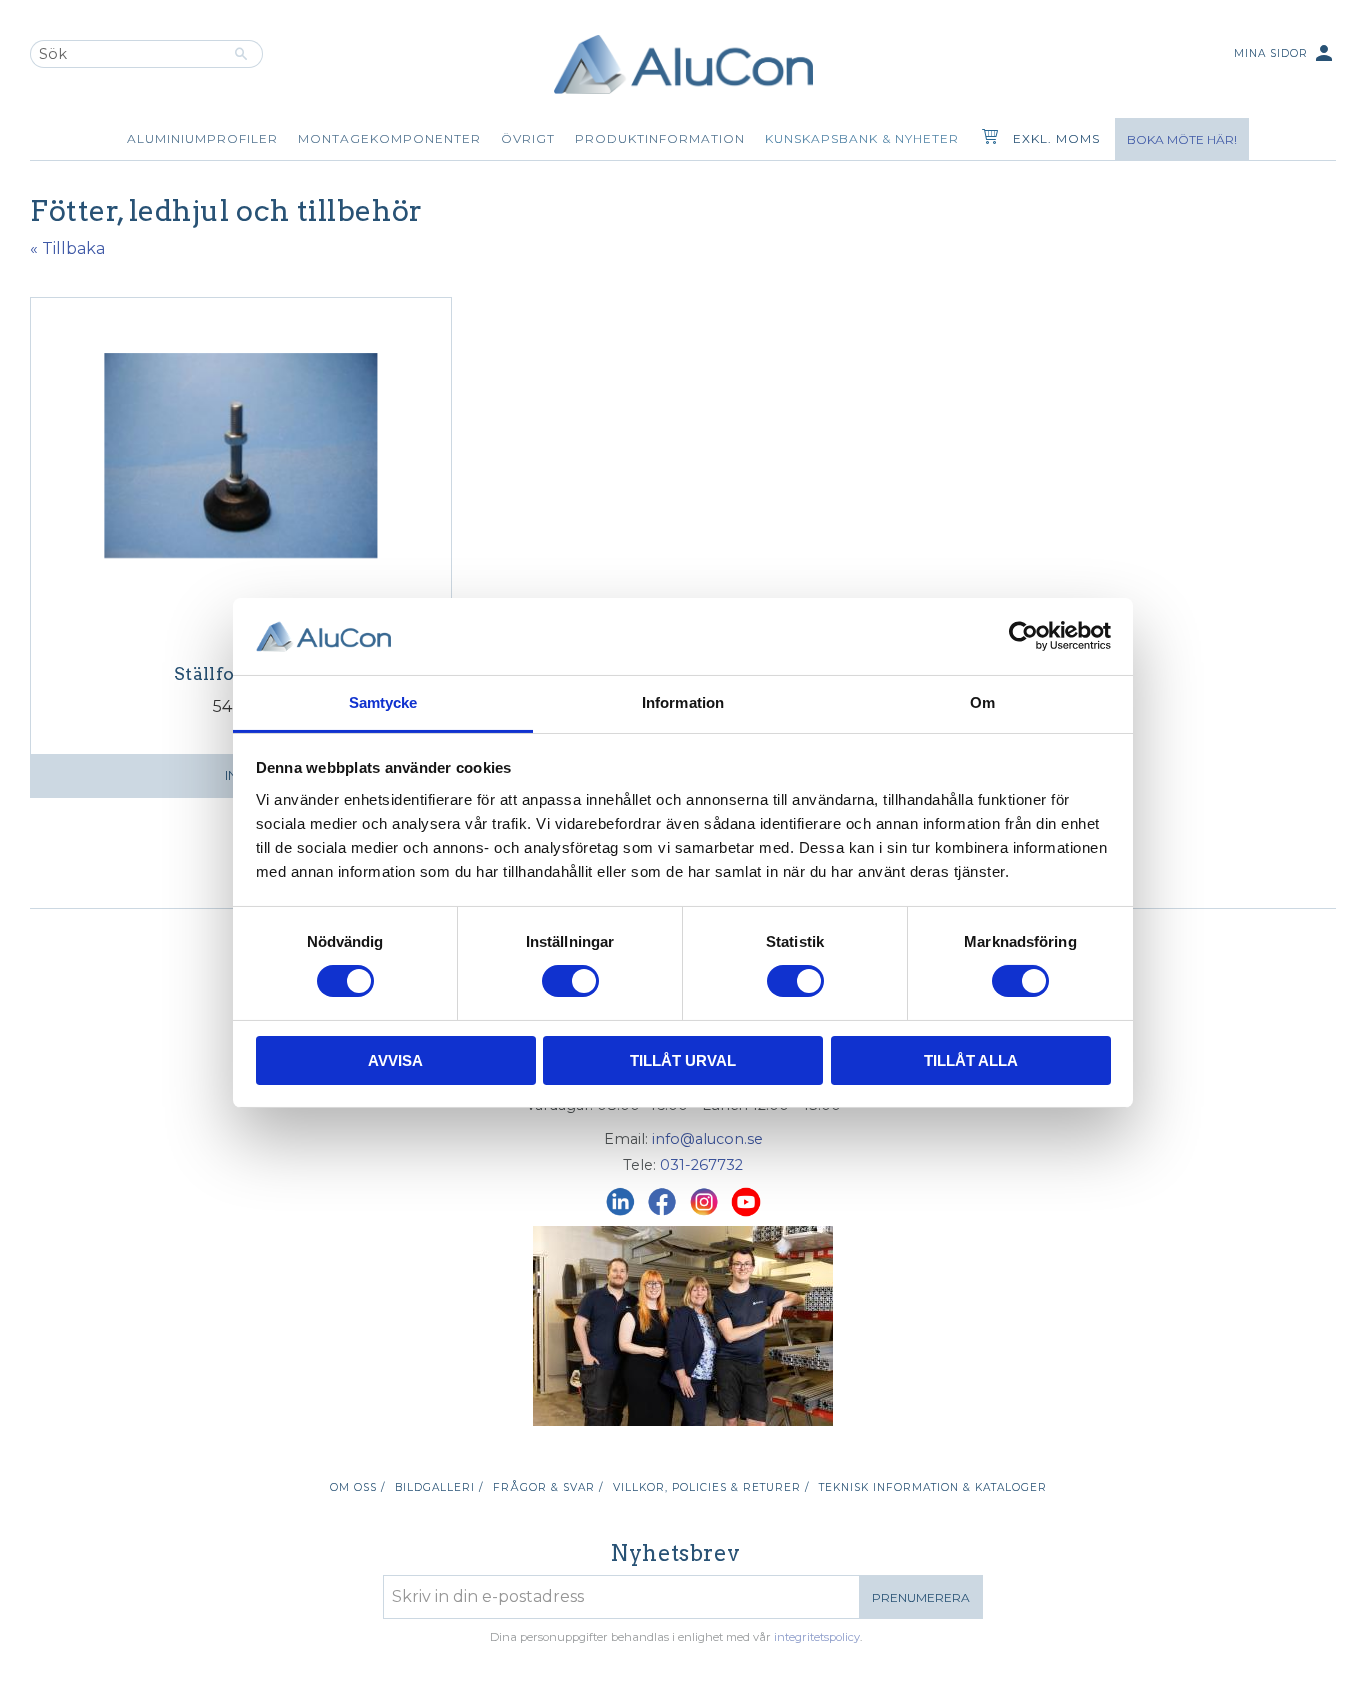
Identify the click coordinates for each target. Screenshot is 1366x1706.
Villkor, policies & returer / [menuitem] (711, 1487)
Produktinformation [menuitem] (660, 138)
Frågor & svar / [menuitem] (548, 1487)
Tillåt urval (683, 1060)
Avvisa (395, 1060)
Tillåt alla (971, 1060)
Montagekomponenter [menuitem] (389, 138)
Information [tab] (683, 702)
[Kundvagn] (986, 139)
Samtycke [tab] (383, 702)
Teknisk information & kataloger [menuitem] (933, 1487)
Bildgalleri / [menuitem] (439, 1487)
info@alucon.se (707, 1139)
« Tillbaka (67, 248)
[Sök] (241, 54)
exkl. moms (1056, 138)
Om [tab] (982, 702)
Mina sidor (1285, 53)
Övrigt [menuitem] (528, 138)
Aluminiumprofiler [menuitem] (202, 138)
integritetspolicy (817, 1637)
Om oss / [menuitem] (357, 1487)
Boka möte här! (1182, 139)
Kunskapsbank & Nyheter (862, 138)
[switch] (570, 981)
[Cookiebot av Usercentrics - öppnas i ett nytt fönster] (1023, 636)
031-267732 (701, 1165)
